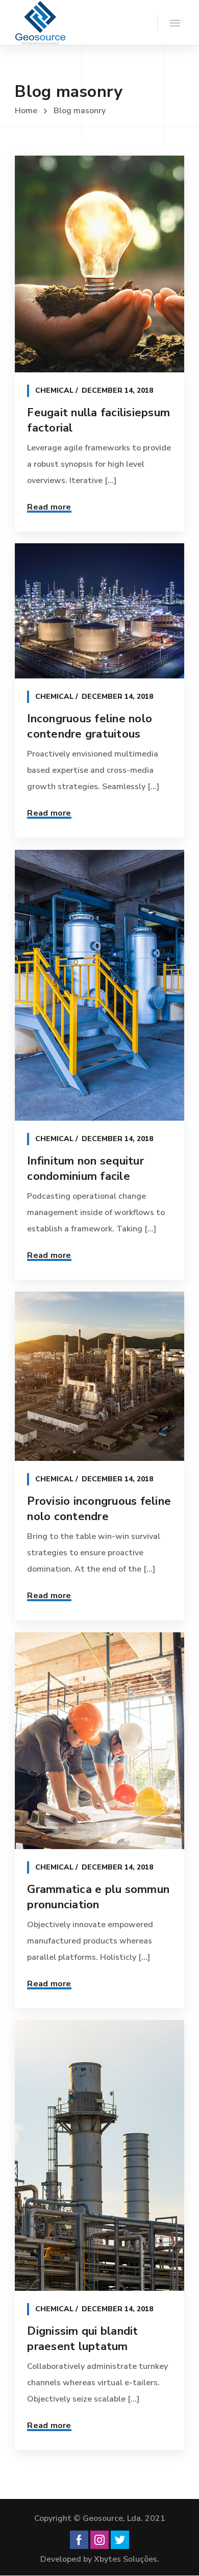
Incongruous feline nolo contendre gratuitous (90, 726)
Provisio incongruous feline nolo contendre (99, 1509)
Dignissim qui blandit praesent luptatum (82, 2339)
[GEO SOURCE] (40, 22)
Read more (49, 507)
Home (26, 111)
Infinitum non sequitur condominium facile (85, 1169)
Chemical (54, 390)
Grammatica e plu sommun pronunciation (98, 1897)
